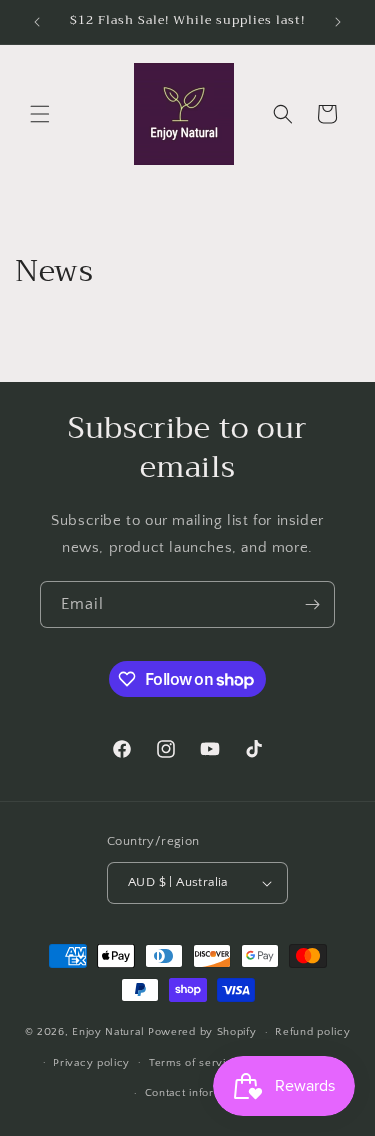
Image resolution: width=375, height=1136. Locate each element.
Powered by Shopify (202, 1032)
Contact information (197, 1093)
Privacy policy (91, 1063)
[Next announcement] (338, 22)
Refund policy (312, 1032)
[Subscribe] (312, 604)
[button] (40, 114)
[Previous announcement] (37, 22)
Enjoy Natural (110, 1032)
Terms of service (194, 1063)
